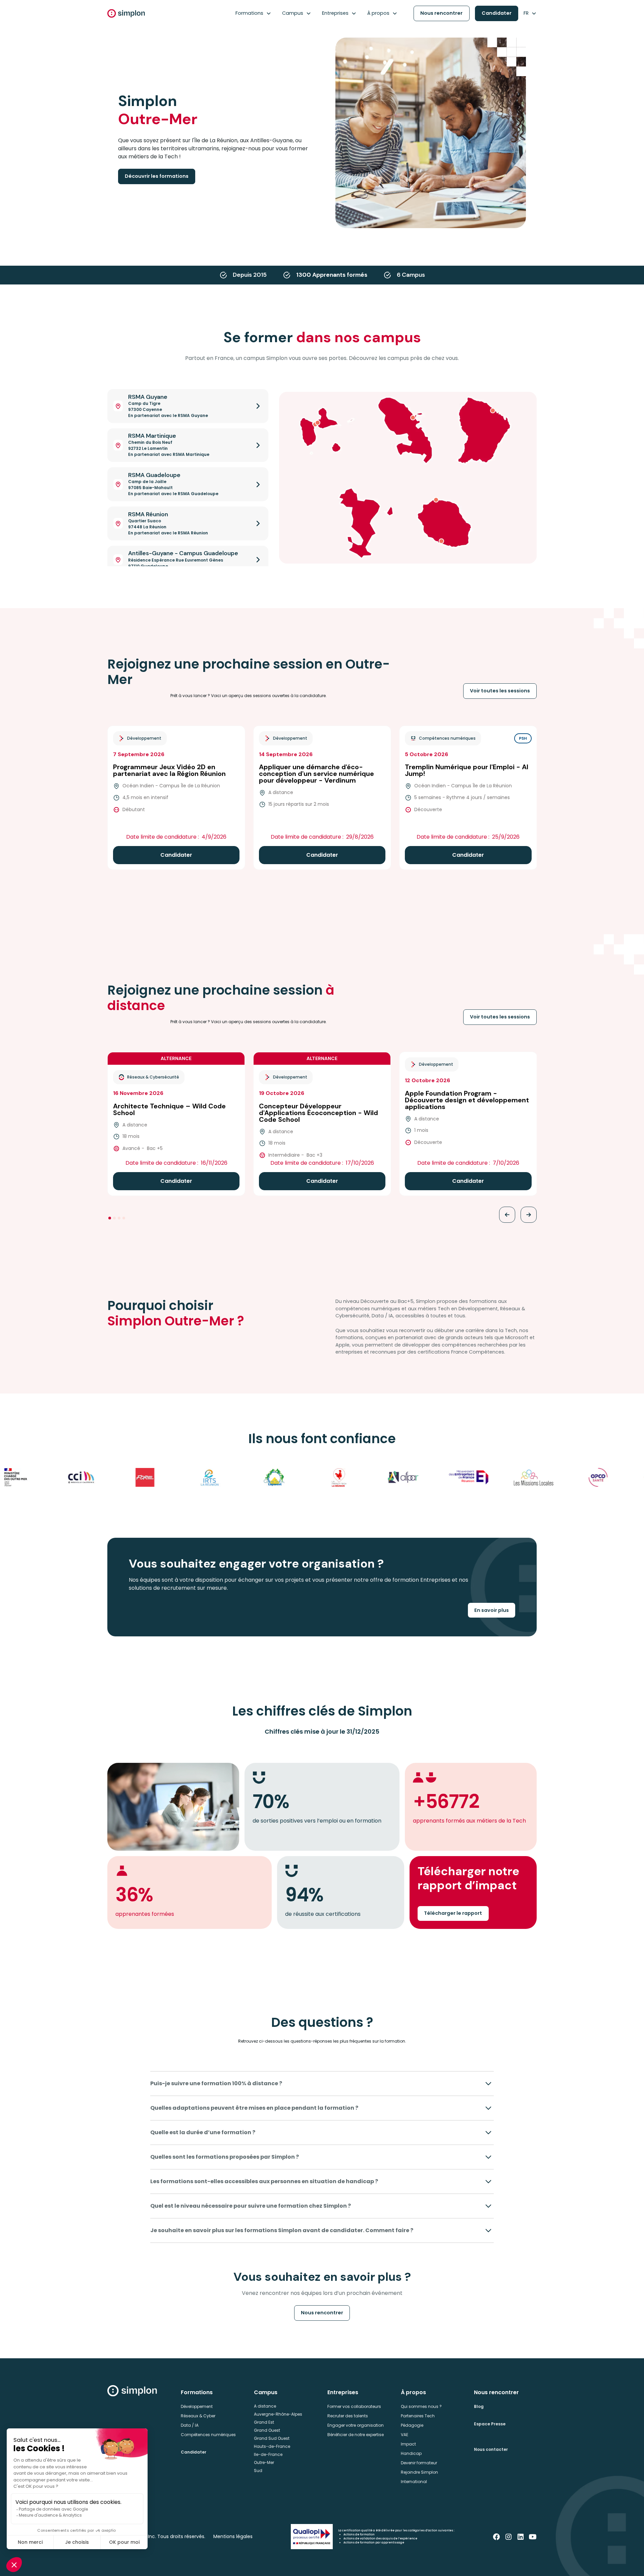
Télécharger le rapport (453, 1913)
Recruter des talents (348, 2416)
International (414, 2482)
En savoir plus (492, 1610)
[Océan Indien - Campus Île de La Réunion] (436, 500)
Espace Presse (490, 2424)
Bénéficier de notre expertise (356, 2435)
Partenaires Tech (418, 2416)
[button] (253, 13)
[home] (126, 13)
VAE (405, 2435)
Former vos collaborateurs (354, 2406)
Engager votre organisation (356, 2425)
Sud (258, 2470)
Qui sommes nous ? (421, 2406)
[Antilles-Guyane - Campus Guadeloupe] (318, 423)
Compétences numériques (208, 2435)
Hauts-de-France (272, 2446)
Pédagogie (412, 2425)
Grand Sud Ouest (272, 2438)
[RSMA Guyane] (493, 411)
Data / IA (190, 2425)
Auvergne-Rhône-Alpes (278, 2414)
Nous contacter (491, 2449)
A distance (265, 2406)
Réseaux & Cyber (198, 2416)
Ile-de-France (268, 2454)
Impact (408, 2444)
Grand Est (264, 2422)
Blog (479, 2406)
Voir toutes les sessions (500, 691)
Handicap (411, 2453)
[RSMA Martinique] (413, 418)
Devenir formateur (419, 2463)
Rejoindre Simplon (419, 2472)
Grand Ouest (267, 2430)
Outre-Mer (264, 2462)
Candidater (497, 13)
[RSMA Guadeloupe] (315, 424)
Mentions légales (233, 2536)
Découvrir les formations (157, 176)
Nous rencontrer (441, 13)
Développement (197, 2406)
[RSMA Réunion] (441, 541)
